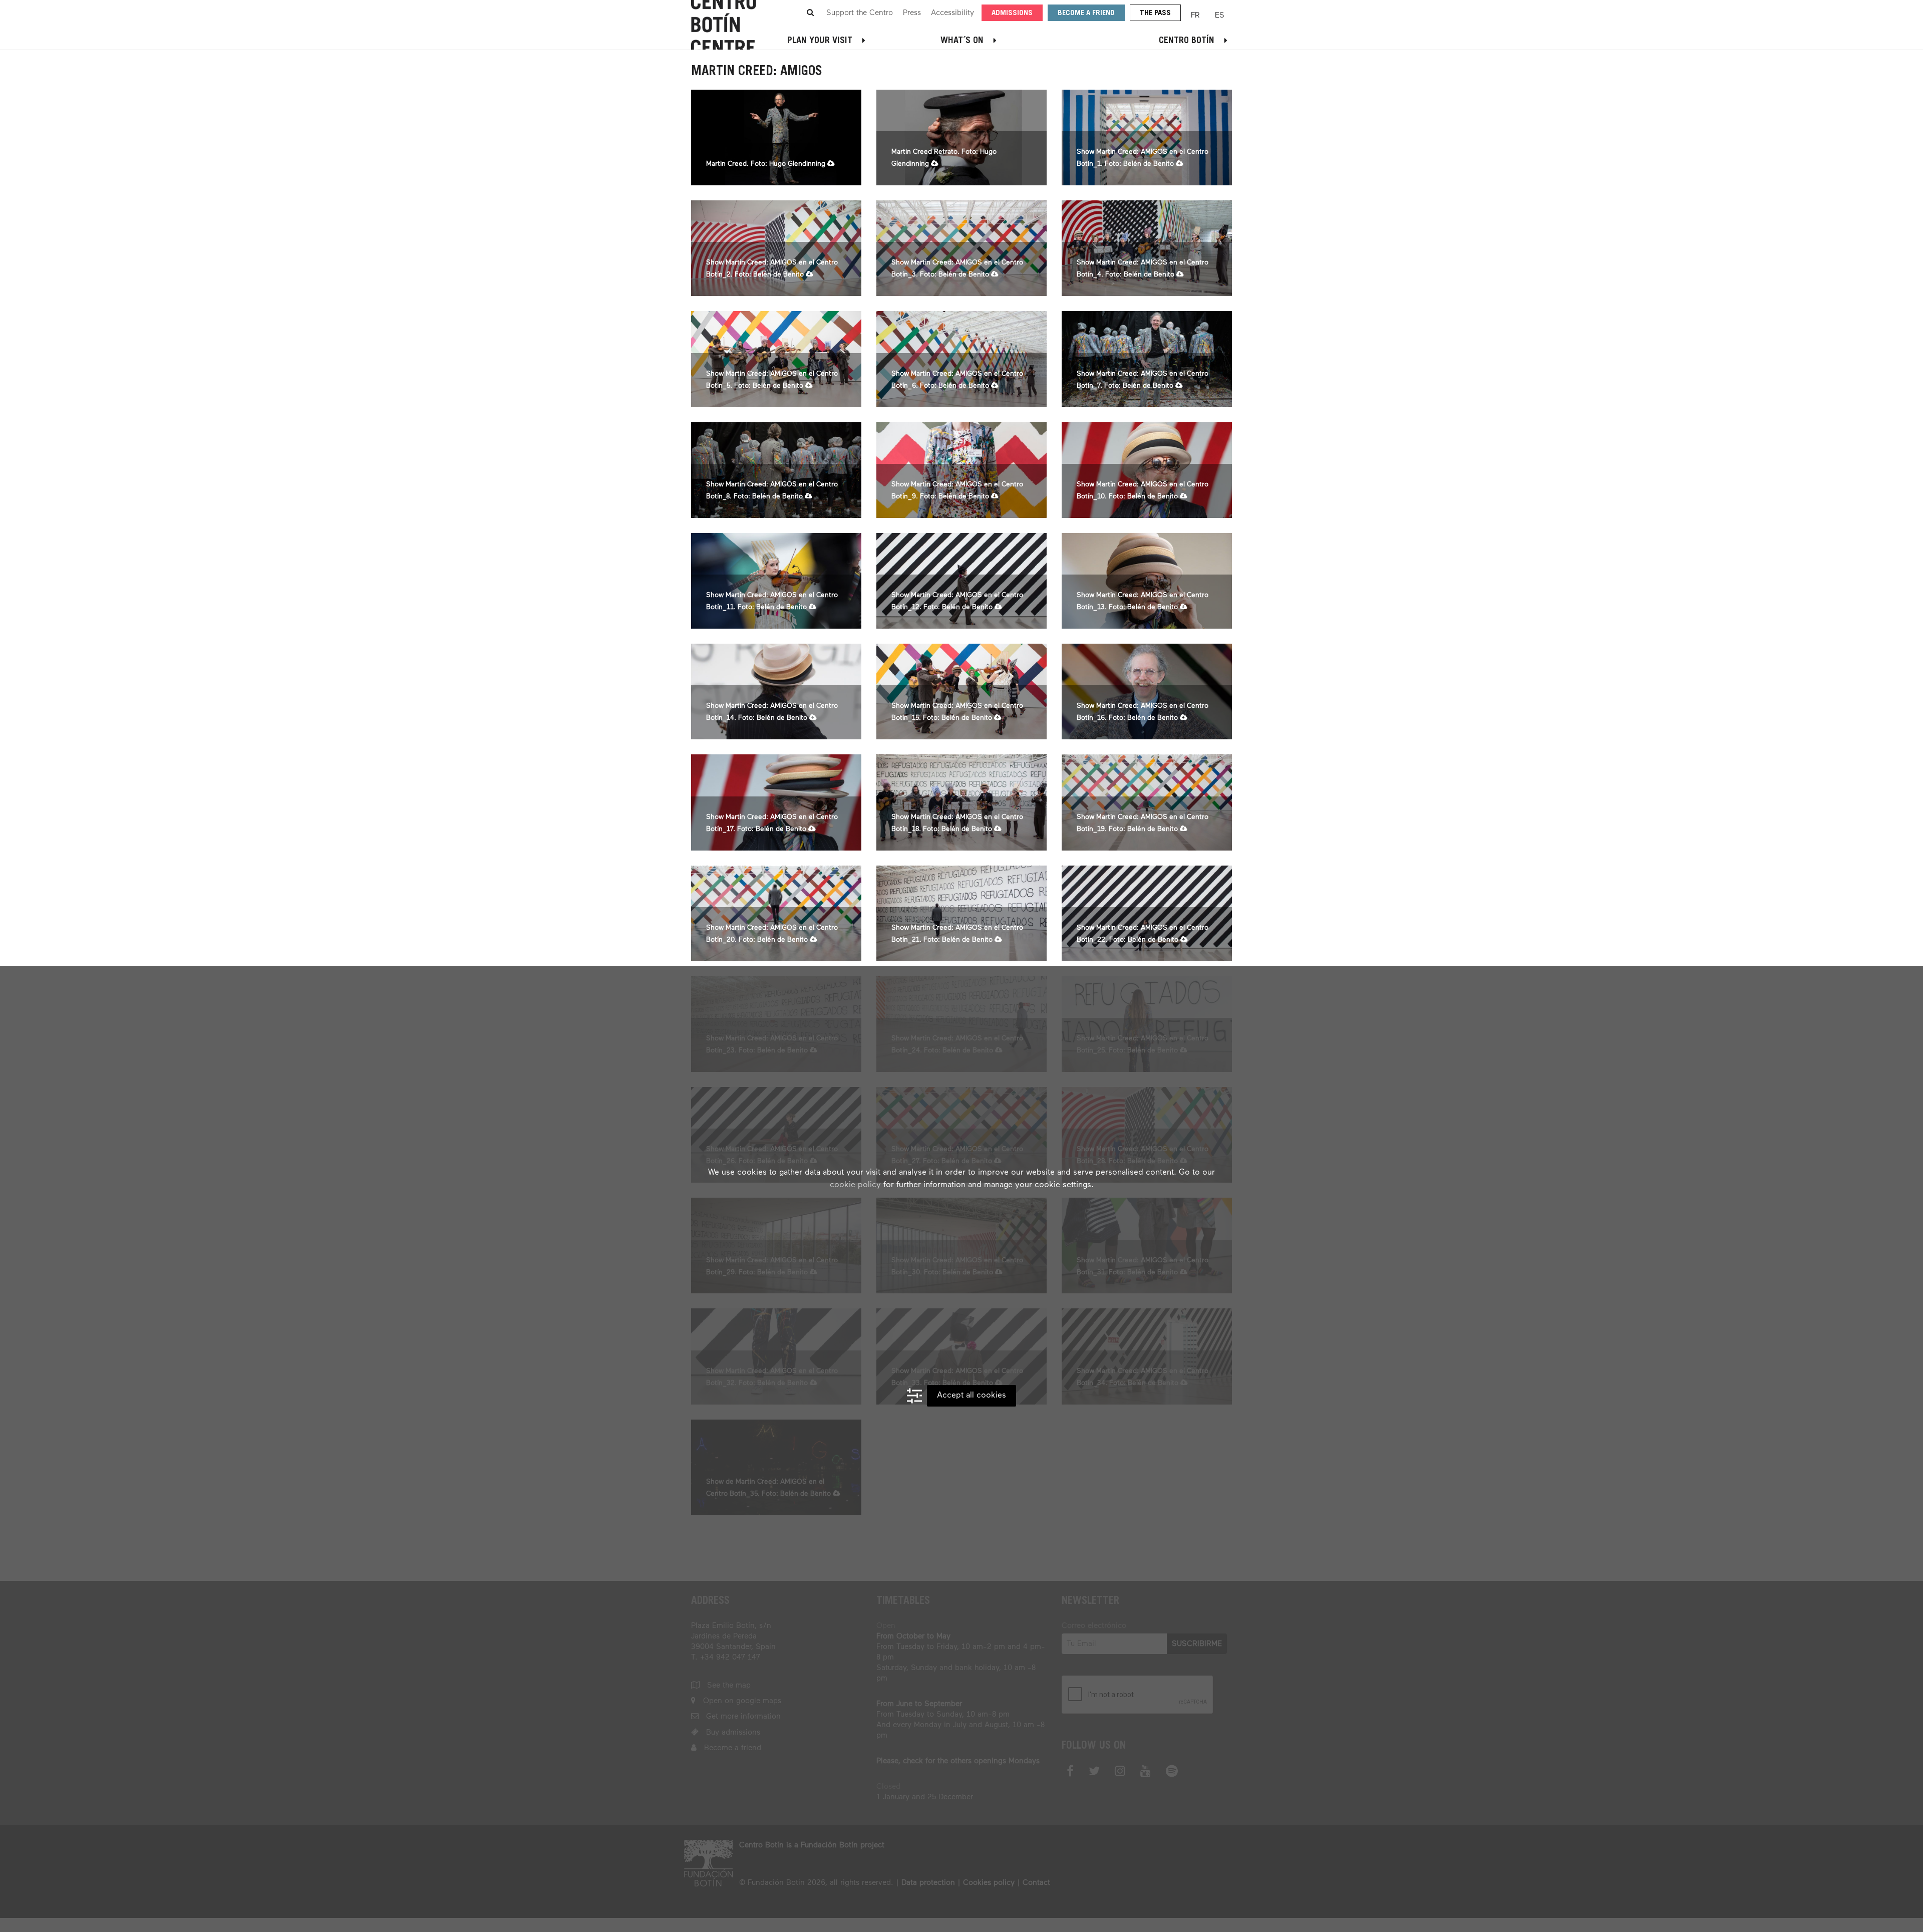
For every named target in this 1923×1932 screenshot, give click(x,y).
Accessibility (952, 13)
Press (912, 13)
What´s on (962, 41)
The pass (1155, 13)
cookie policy (855, 1185)
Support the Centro (860, 13)
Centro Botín (1187, 41)
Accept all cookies (972, 1396)
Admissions (1012, 13)
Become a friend (1086, 13)
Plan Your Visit (820, 41)
